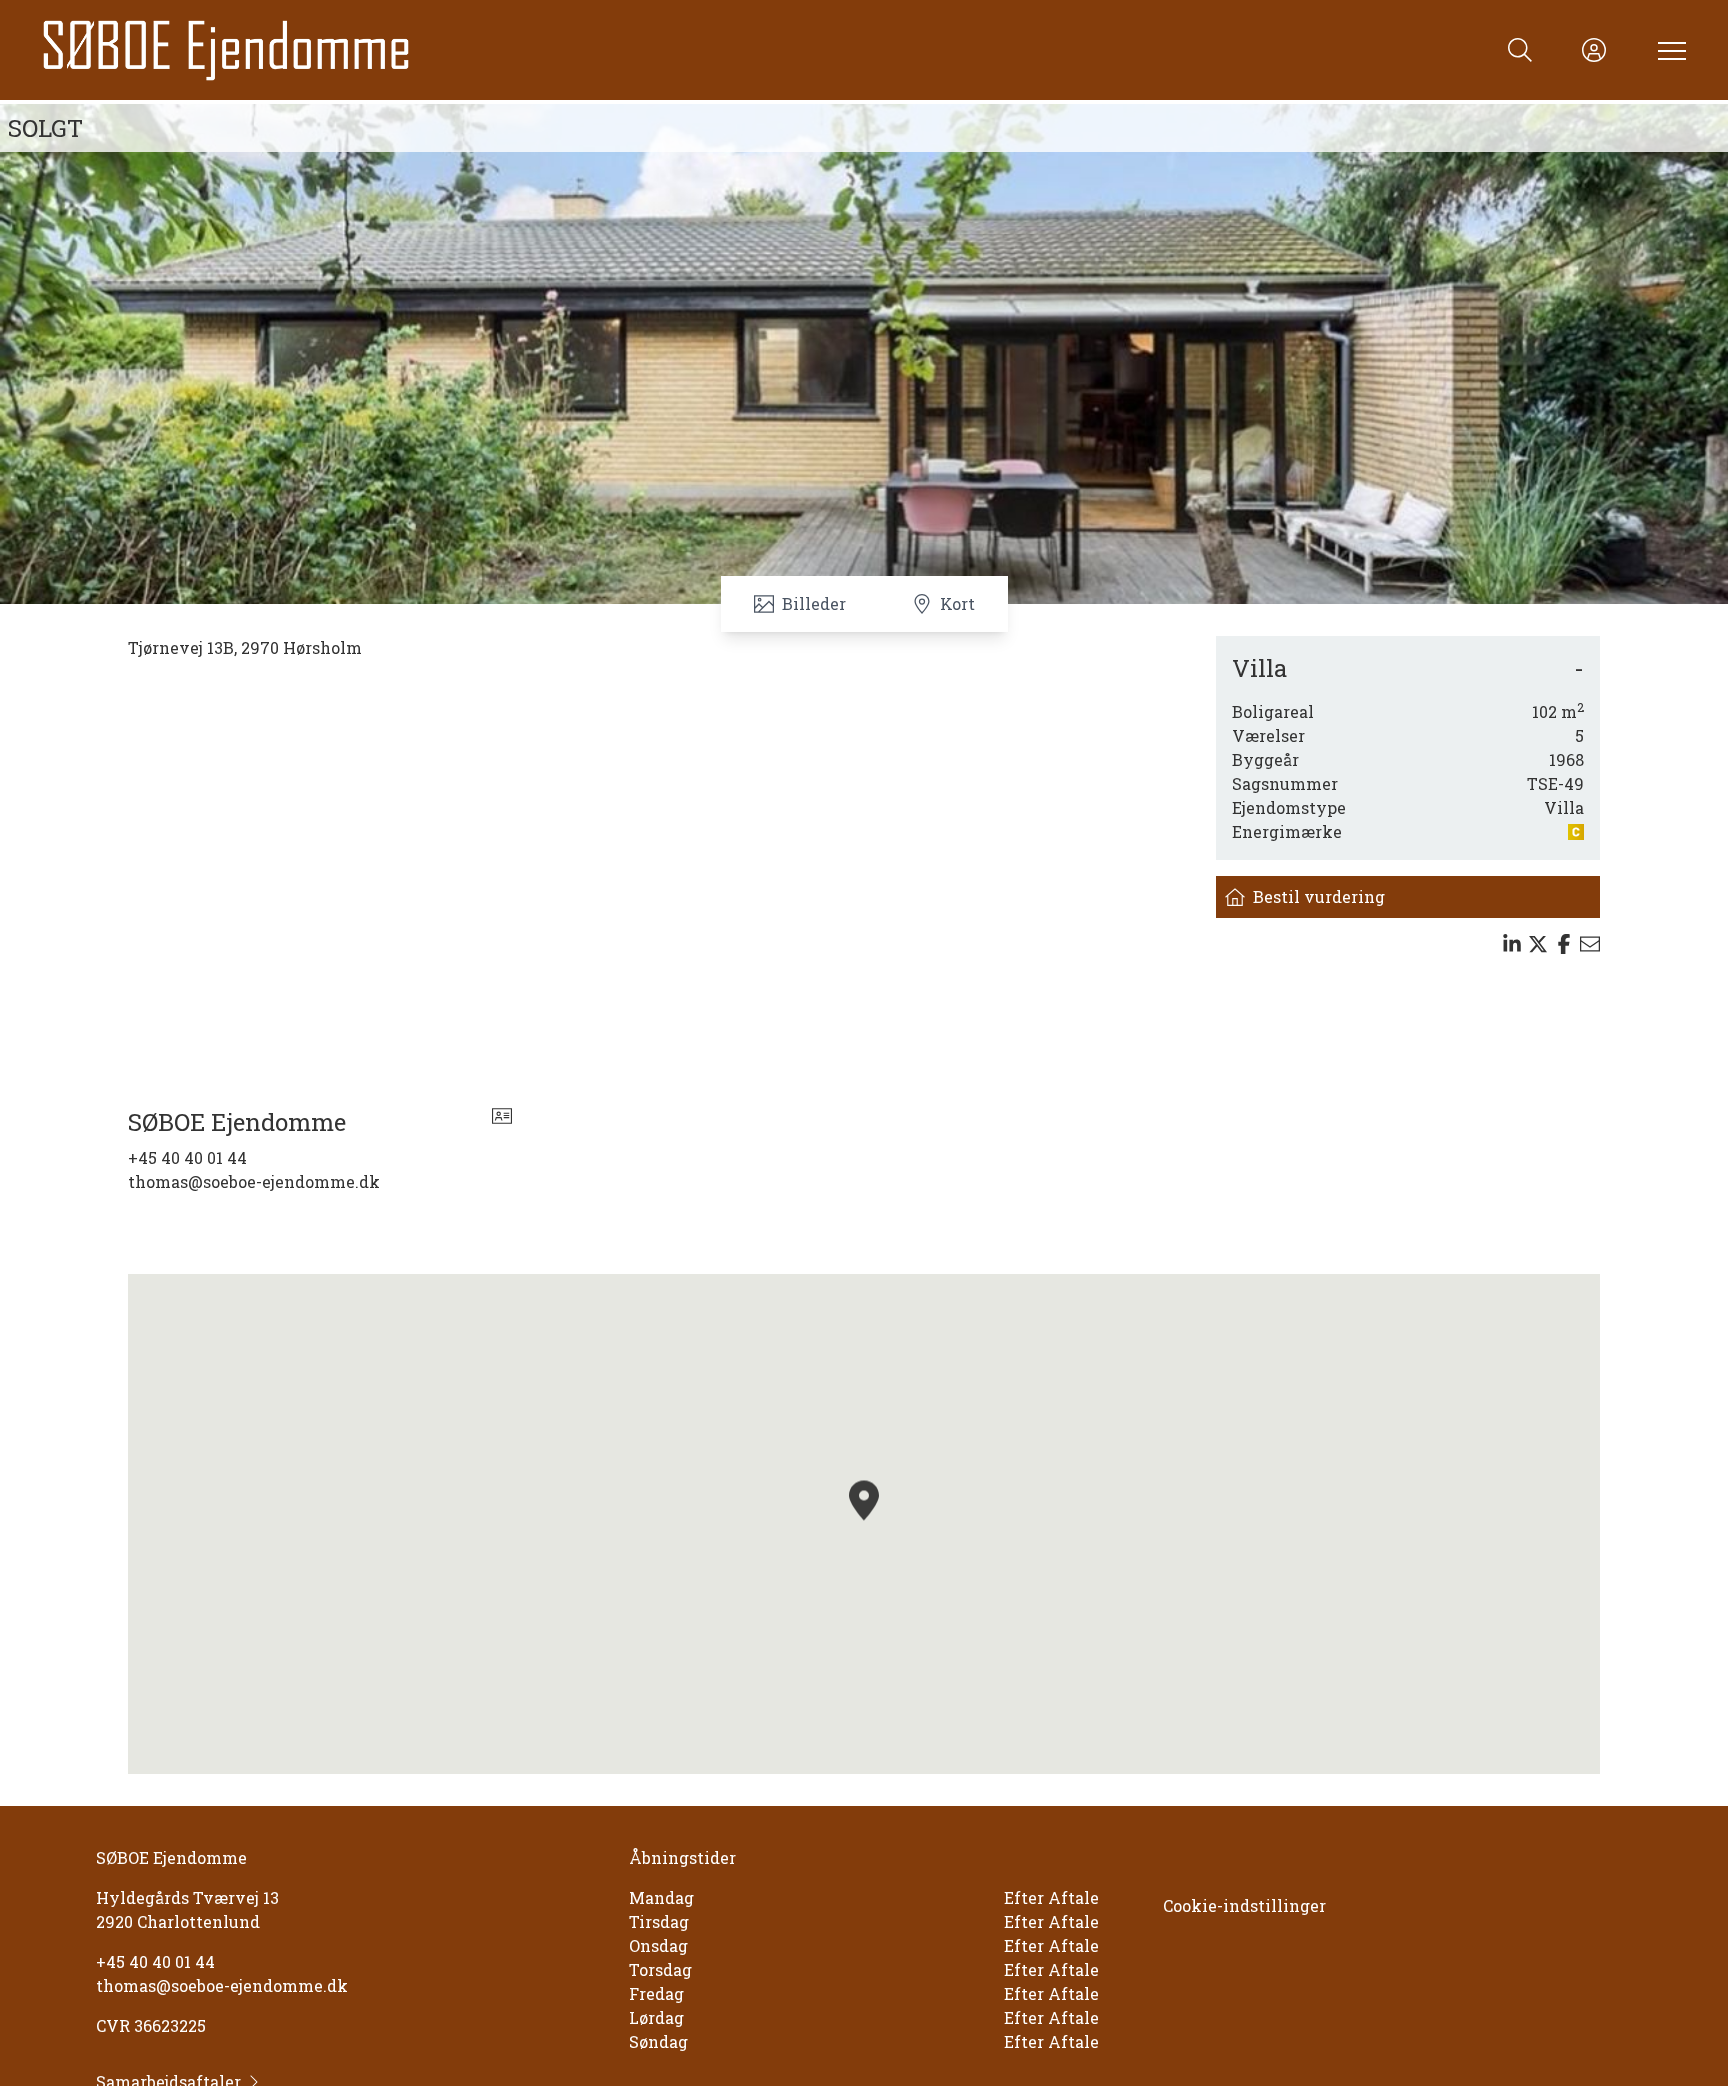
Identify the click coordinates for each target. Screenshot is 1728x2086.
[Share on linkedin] (1512, 944)
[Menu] (1668, 50)
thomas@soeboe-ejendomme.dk (254, 1181)
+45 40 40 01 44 (187, 1157)
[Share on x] (1538, 944)
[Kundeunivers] (1594, 50)
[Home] (452, 50)
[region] (864, 1524)
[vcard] (502, 1122)
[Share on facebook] (1564, 944)
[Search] (1520, 50)
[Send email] (1590, 944)
